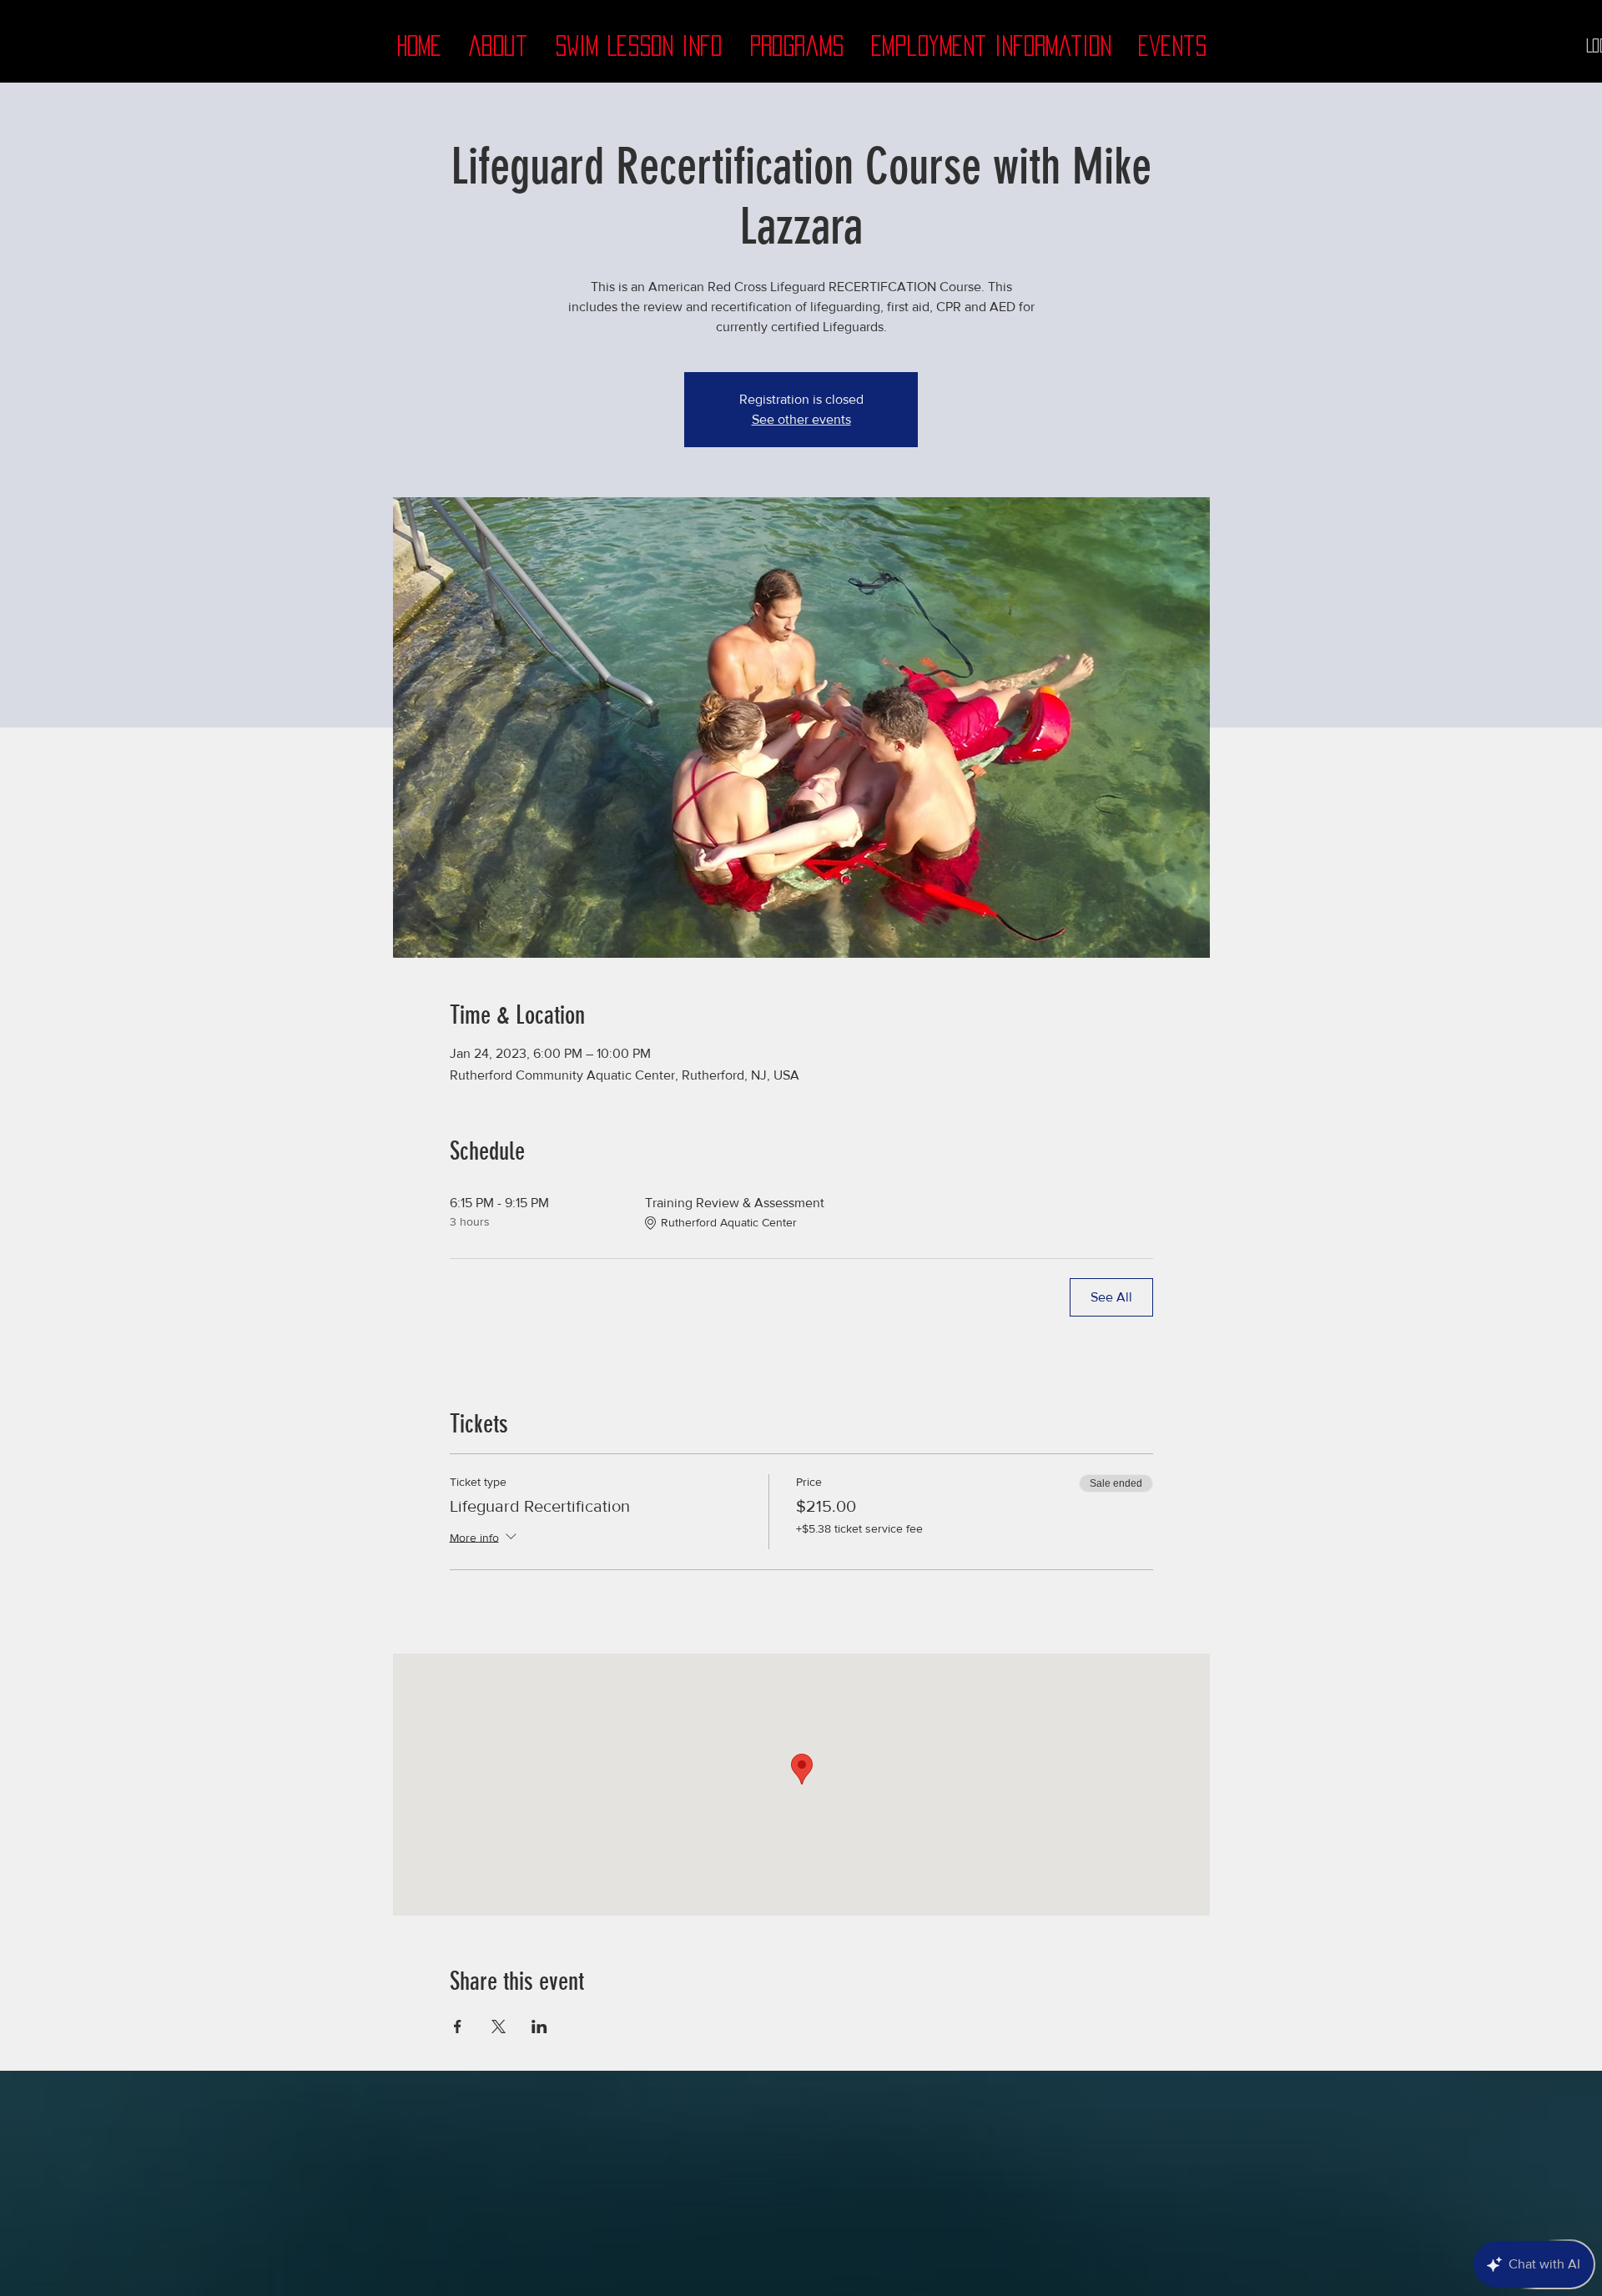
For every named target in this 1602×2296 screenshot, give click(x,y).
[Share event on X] (499, 2027)
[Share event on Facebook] (458, 2027)
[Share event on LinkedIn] (539, 2027)
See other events (801, 419)
